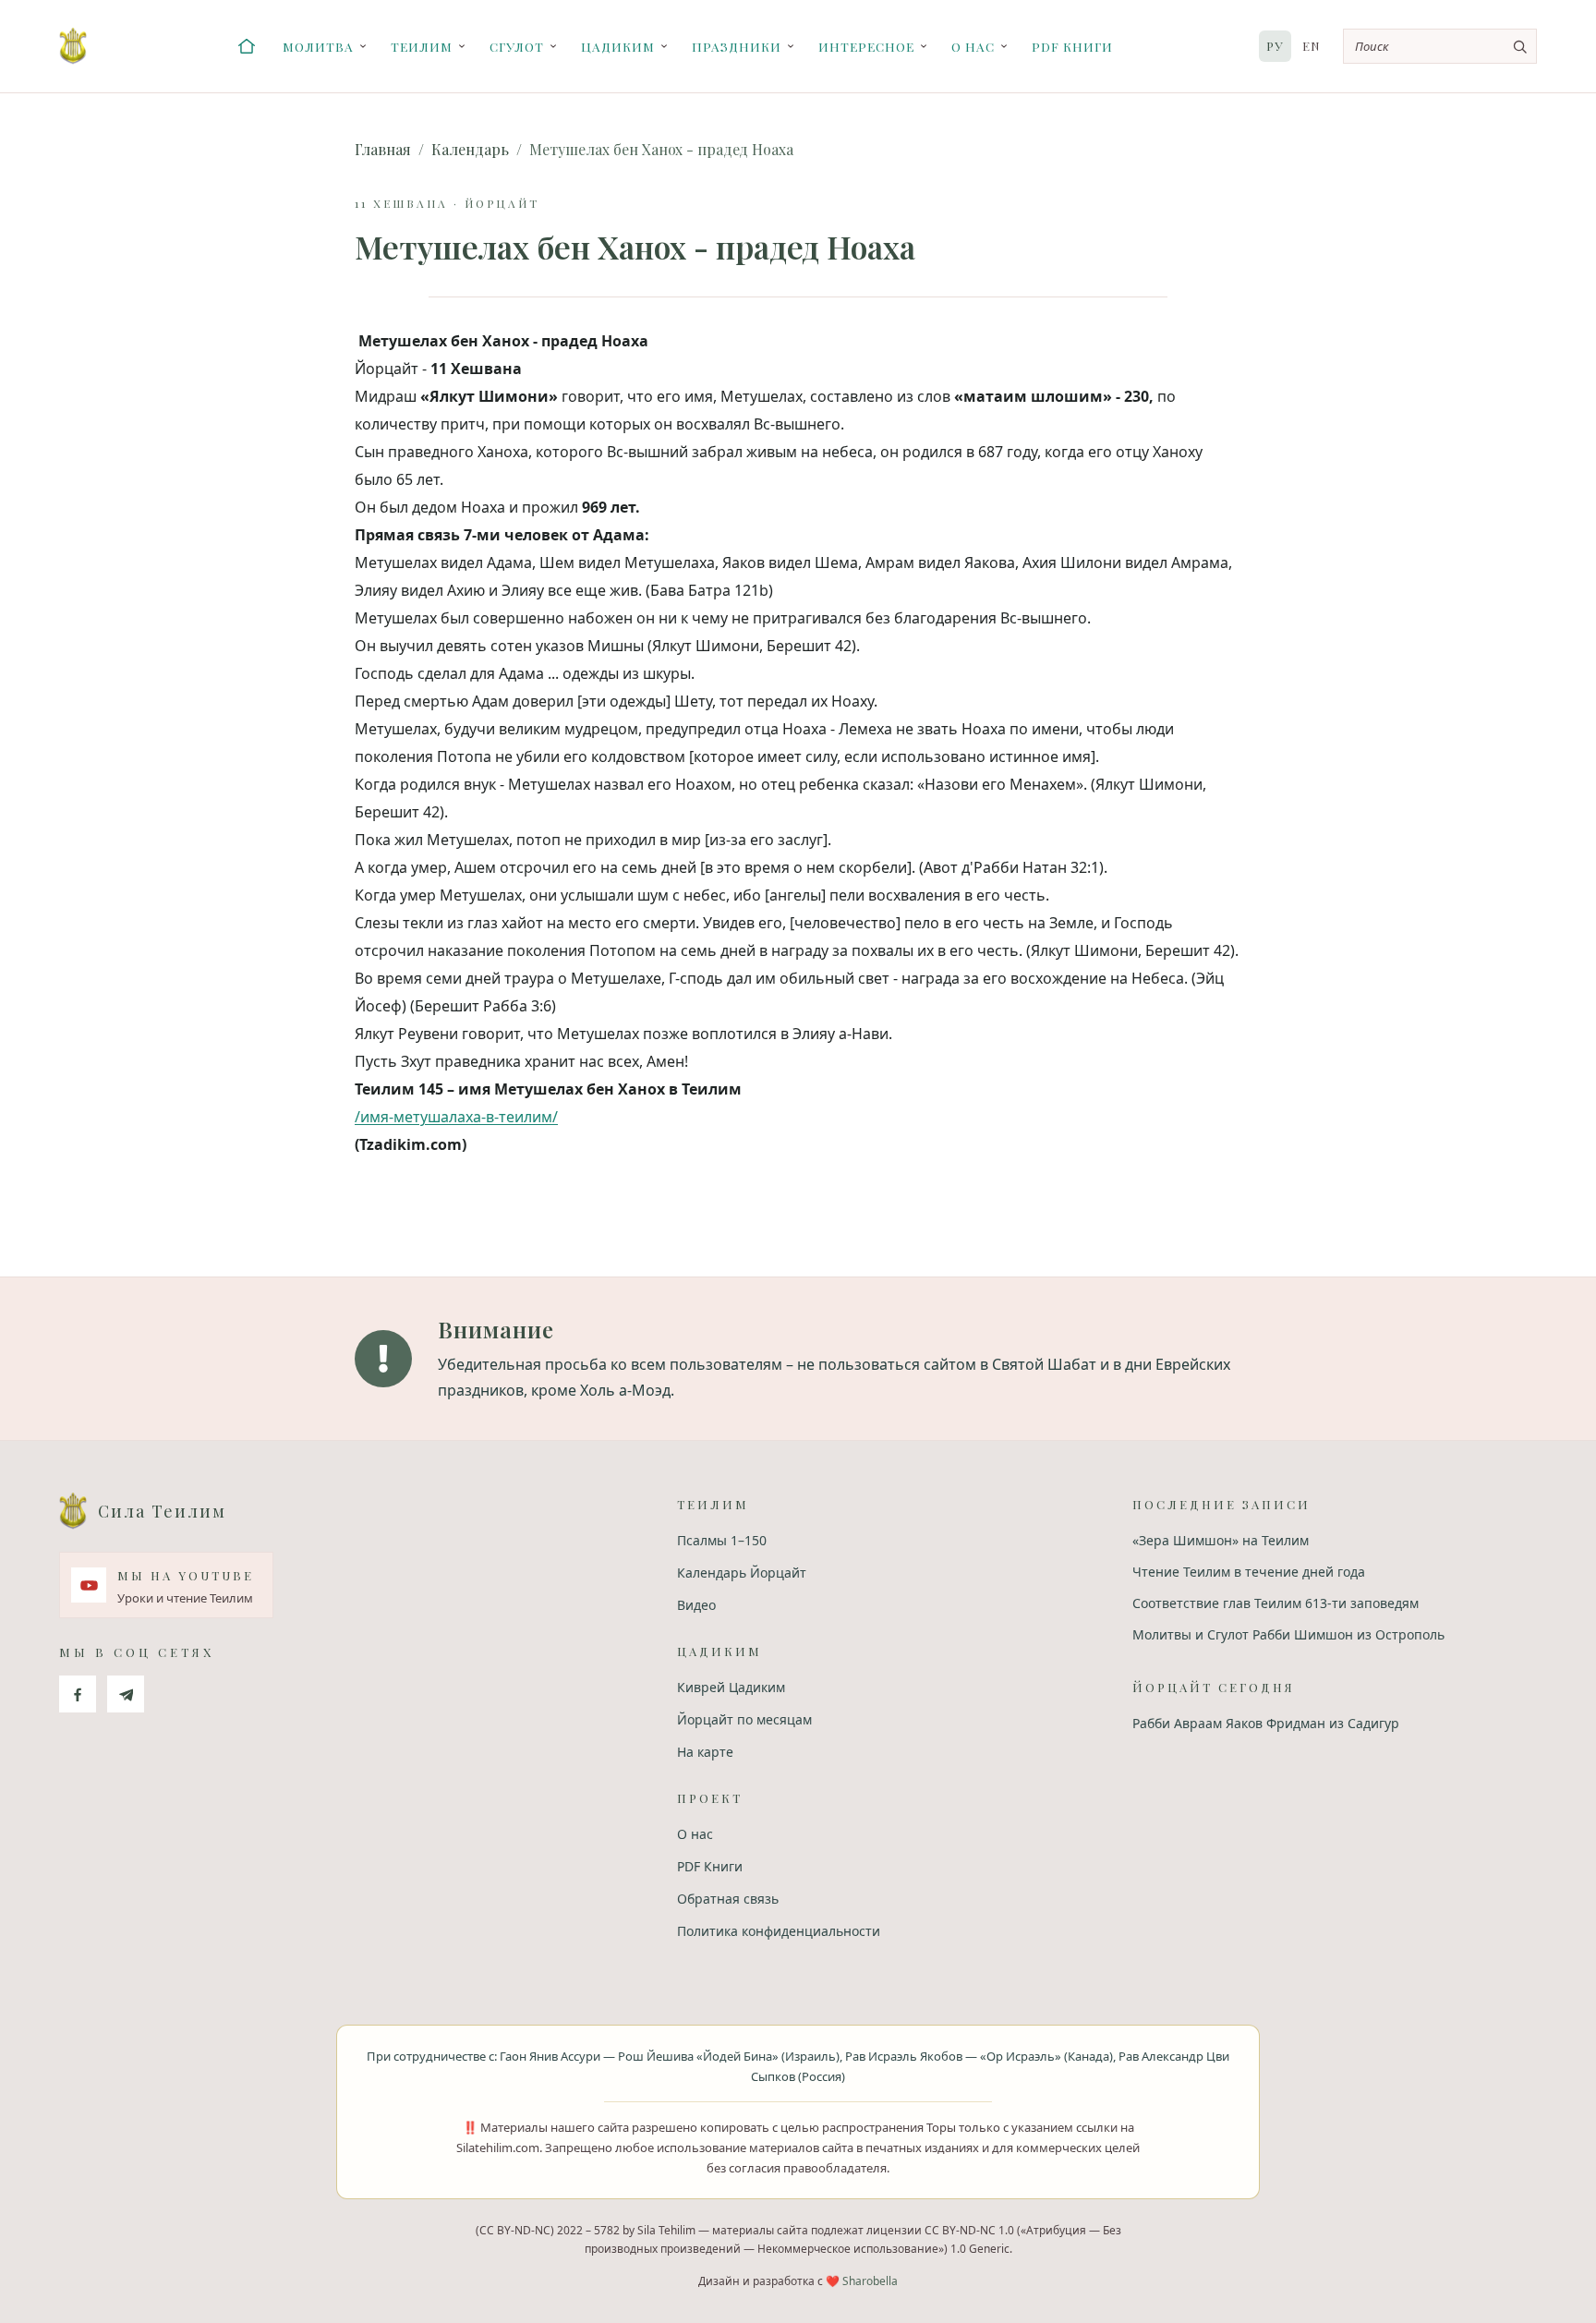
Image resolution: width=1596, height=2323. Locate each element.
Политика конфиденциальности (779, 1931)
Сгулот (517, 46)
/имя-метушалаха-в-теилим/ (456, 1117)
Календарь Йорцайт (742, 1573)
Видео (696, 1605)
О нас (973, 46)
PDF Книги (1072, 46)
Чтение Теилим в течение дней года (1249, 1572)
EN (1312, 46)
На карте (705, 1752)
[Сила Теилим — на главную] (73, 46)
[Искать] (1519, 46)
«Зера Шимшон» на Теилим (1221, 1540)
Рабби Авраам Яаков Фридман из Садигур (1266, 1723)
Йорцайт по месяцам (744, 1719)
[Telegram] (126, 1694)
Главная (383, 149)
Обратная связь (728, 1899)
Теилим (422, 46)
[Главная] (247, 46)
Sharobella (870, 2281)
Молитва (318, 46)
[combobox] (1440, 46)
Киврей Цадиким (731, 1687)
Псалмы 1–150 (722, 1540)
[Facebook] (78, 1694)
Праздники (737, 46)
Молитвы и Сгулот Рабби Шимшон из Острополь (1288, 1634)
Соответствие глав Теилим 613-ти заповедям (1276, 1603)
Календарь (470, 149)
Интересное (866, 46)
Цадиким (618, 46)
